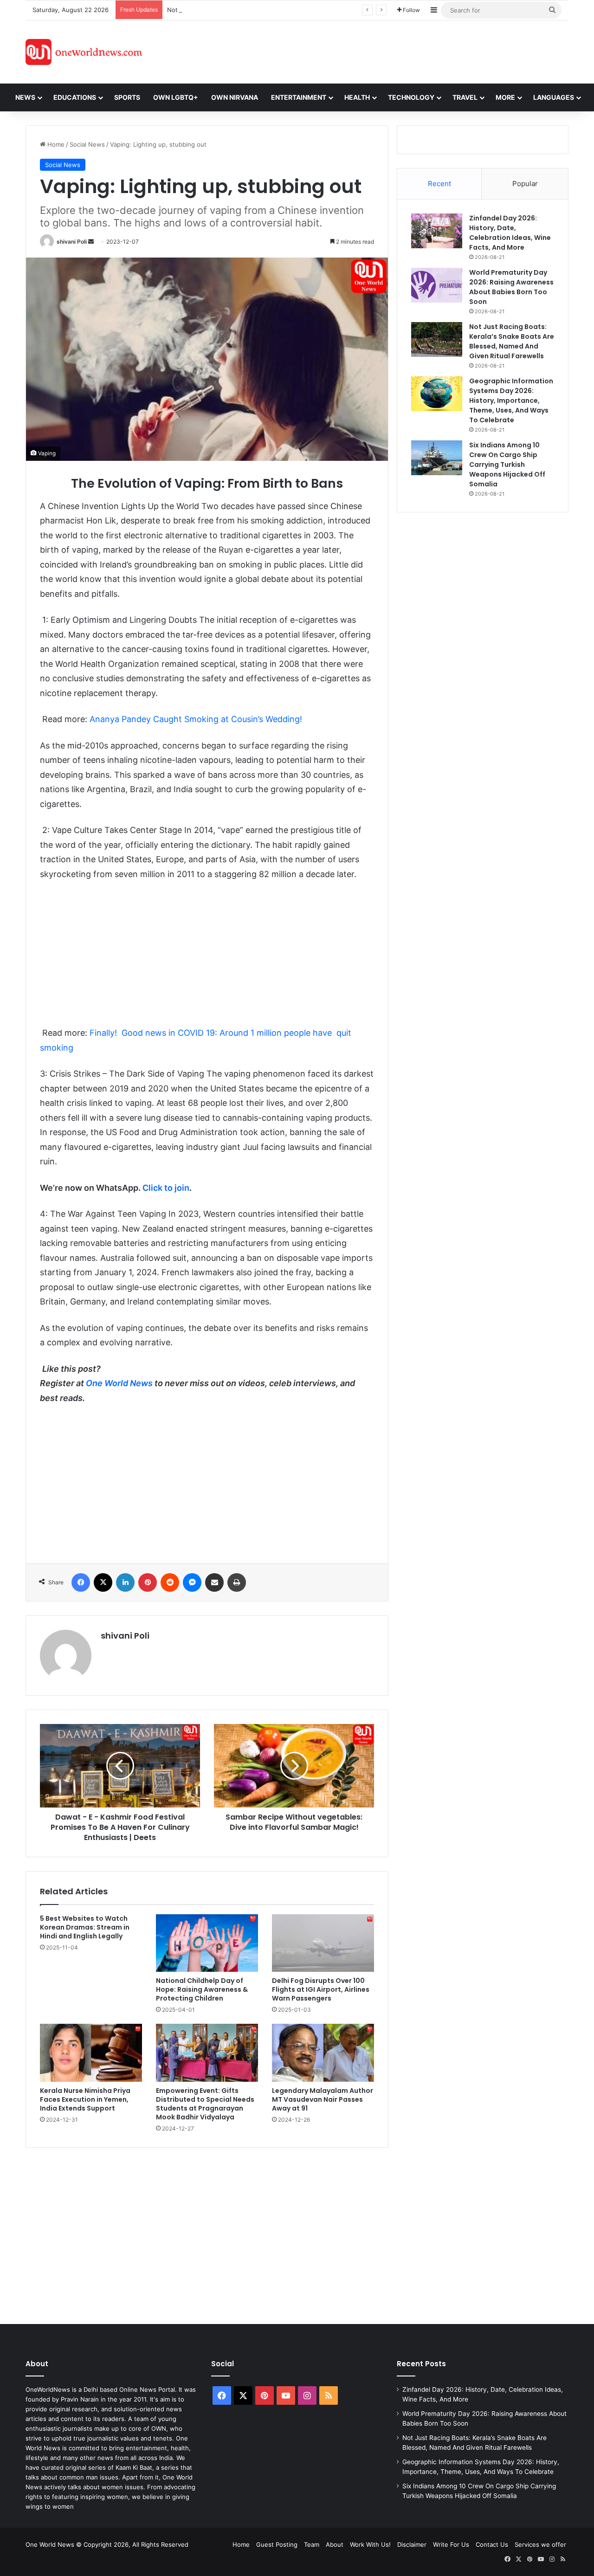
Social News (87, 144)
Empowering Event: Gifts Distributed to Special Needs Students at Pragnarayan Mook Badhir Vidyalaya (205, 2104)
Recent (439, 184)
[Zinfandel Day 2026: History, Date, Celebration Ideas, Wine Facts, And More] (437, 231)
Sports (127, 97)
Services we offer (540, 2544)
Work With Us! (370, 2544)
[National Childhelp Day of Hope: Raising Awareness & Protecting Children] (207, 1943)
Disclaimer (412, 2544)
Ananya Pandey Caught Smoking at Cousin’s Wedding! (196, 719)
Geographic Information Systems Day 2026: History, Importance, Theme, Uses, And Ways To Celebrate (511, 400)
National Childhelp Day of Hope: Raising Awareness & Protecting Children (202, 1989)
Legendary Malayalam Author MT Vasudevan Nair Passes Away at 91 (323, 2099)
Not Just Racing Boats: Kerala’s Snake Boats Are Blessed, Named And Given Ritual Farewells (300, 10)
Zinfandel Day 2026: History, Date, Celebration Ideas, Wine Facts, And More (510, 233)
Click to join (166, 1188)
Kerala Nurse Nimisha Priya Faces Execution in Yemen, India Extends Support (85, 2099)
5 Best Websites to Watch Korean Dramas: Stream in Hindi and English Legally (85, 1927)
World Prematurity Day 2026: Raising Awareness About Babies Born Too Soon (511, 287)
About (335, 2544)
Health (357, 97)
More (505, 97)
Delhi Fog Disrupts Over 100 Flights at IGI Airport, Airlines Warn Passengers (321, 1989)
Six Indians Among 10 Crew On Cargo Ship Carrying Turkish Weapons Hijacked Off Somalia (507, 465)
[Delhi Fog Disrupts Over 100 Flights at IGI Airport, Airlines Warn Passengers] (323, 1943)
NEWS (25, 97)
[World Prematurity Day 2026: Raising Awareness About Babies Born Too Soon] (437, 285)
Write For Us (451, 2544)
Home (55, 144)
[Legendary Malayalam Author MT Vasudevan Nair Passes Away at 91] (323, 2053)
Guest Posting (277, 2544)
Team (312, 2544)
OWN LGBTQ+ (176, 97)
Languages (554, 97)
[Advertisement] (380, 51)
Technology (411, 97)
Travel (465, 97)
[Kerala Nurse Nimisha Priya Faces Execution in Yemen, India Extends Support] (91, 2053)
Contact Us (492, 2544)
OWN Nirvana (235, 97)
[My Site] (84, 52)
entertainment (299, 97)
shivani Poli (72, 242)
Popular (525, 184)
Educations (75, 97)
